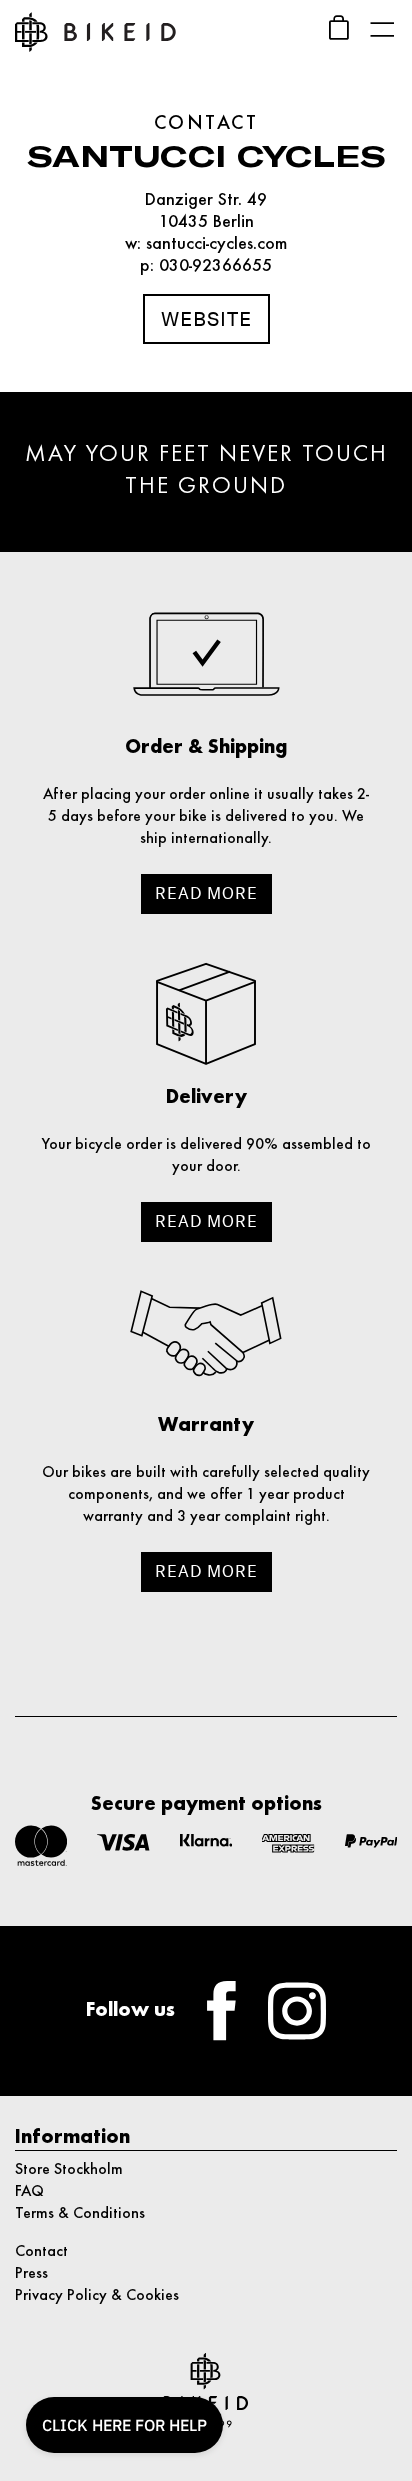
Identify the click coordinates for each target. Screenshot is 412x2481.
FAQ (29, 2192)
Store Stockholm (69, 2170)
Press (31, 2274)
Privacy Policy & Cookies (97, 2296)
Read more (206, 893)
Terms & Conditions (80, 2214)
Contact (41, 2252)
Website (206, 319)
